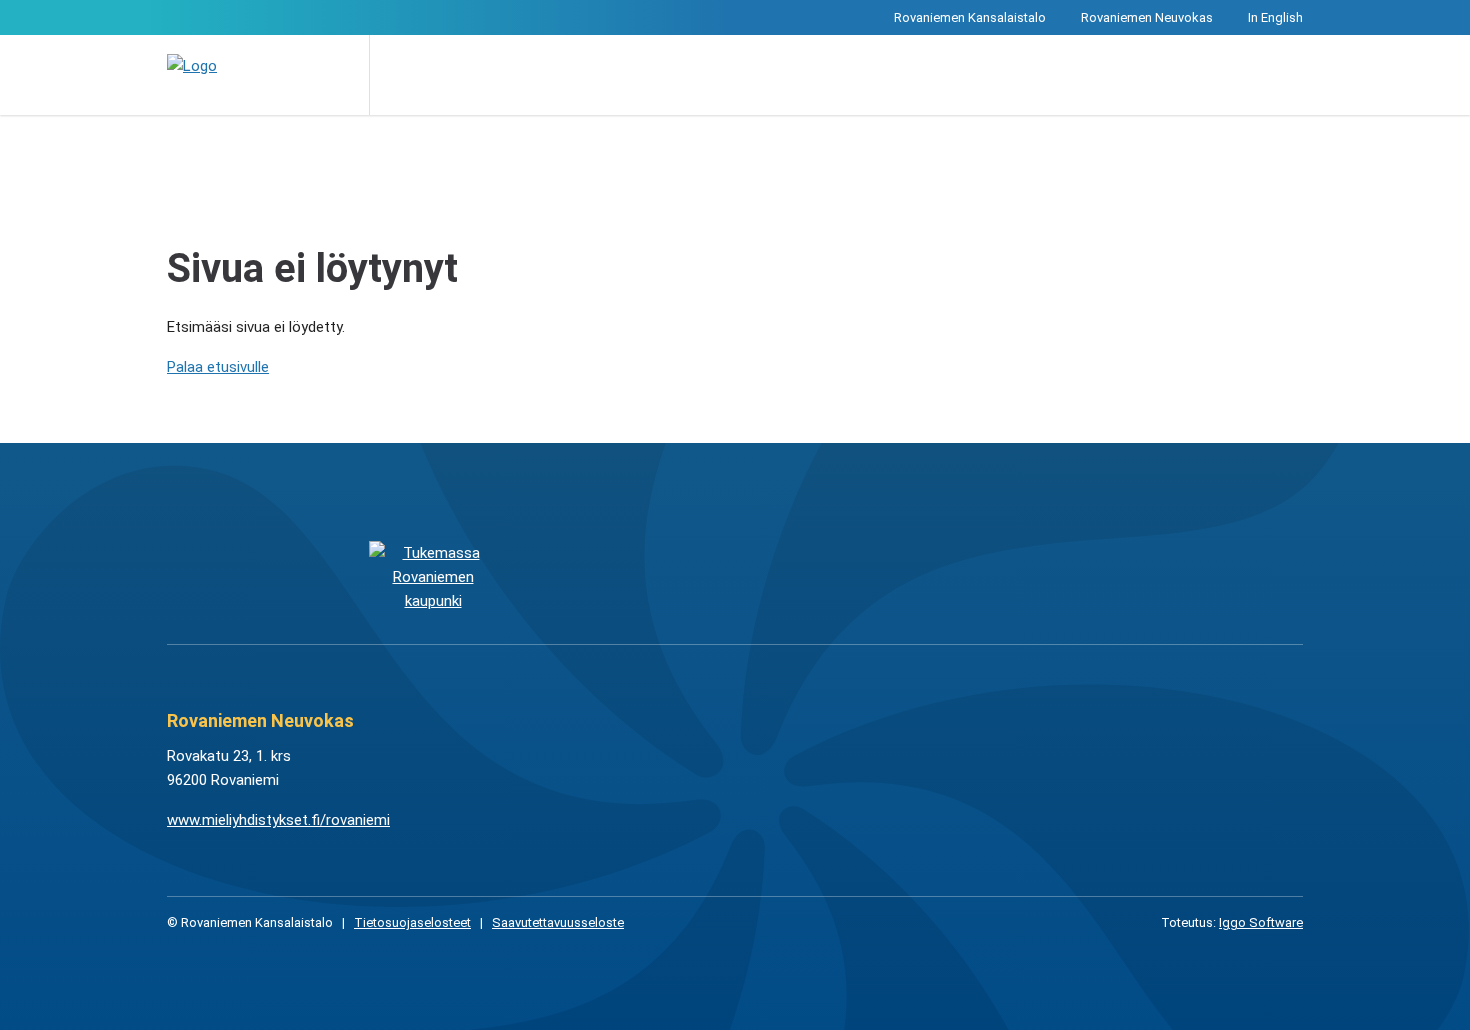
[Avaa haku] (399, 75)
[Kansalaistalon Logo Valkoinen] (634, 575)
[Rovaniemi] (432, 575)
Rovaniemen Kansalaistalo (970, 17)
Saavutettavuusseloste (558, 922)
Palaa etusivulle (218, 367)
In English (1275, 17)
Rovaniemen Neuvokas (1147, 17)
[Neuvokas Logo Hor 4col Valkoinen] (835, 575)
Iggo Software (1261, 922)
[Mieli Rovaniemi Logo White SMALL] (1036, 575)
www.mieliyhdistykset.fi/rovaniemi (278, 820)
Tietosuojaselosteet (412, 922)
